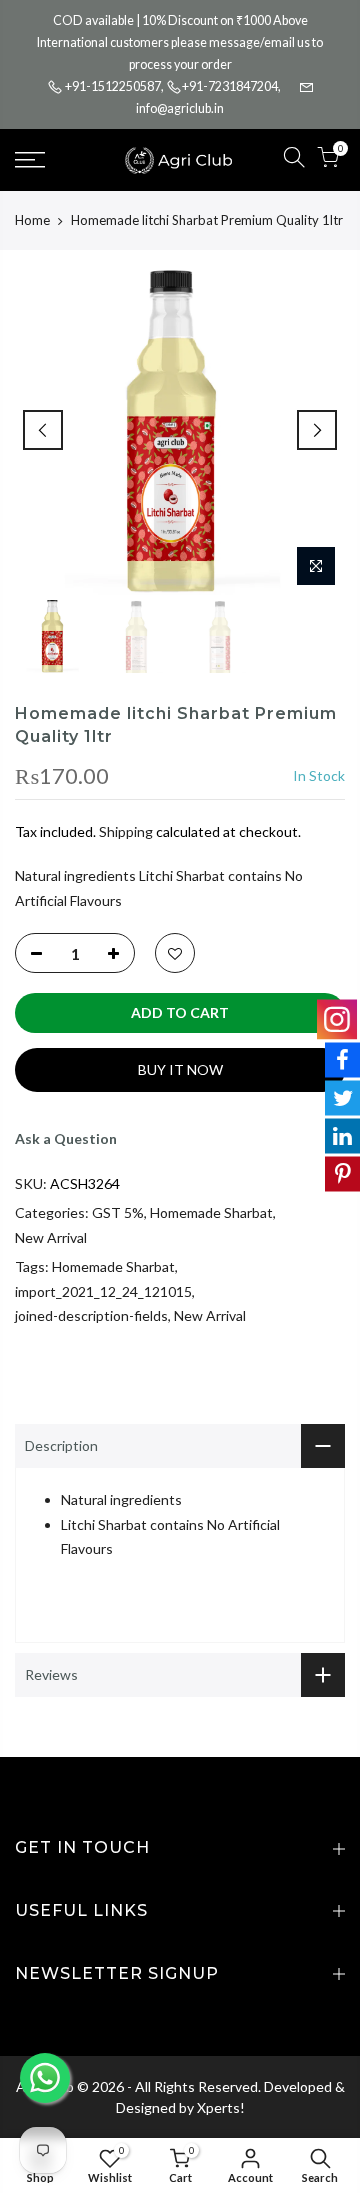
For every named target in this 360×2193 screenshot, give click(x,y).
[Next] (317, 430)
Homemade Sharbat (211, 1212)
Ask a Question (66, 1138)
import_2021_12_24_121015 (103, 1291)
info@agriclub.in (180, 108)
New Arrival (51, 1237)
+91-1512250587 (113, 86)
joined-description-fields (91, 1315)
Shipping (126, 831)
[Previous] (43, 430)
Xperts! (221, 2107)
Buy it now (180, 1069)
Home (32, 220)
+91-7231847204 (230, 86)
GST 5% (118, 1212)
